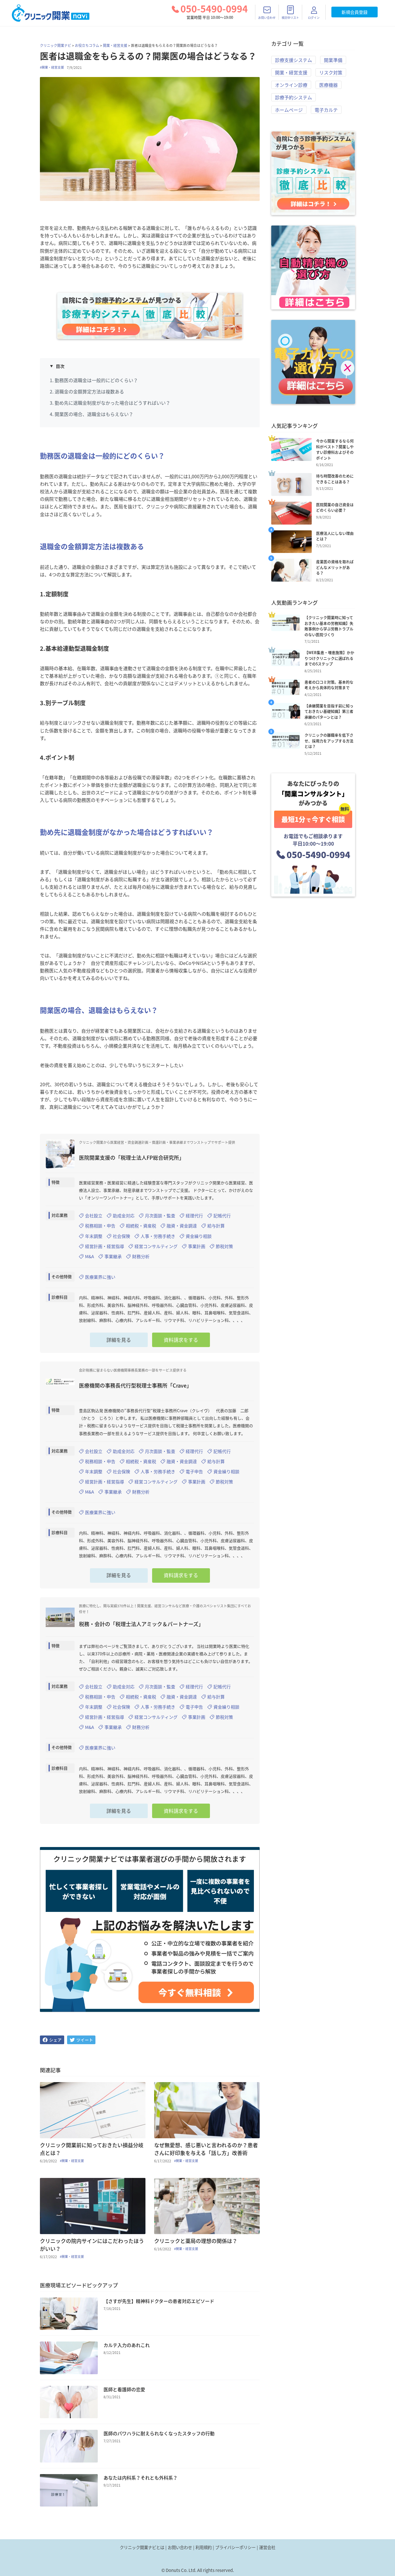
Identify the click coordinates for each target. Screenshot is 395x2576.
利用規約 (204, 2547)
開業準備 (333, 60)
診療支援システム (294, 60)
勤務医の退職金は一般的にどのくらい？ (96, 380)
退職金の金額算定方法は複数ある (89, 391)
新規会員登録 (355, 12)
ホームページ (289, 110)
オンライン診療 (291, 85)
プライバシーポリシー (235, 2547)
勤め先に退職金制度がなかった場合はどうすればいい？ (112, 403)
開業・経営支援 (115, 45)
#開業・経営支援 (52, 67)
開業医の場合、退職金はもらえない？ (94, 414)
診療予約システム (294, 97)
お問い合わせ (180, 2547)
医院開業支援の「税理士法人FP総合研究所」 (132, 1158)
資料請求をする (181, 1340)
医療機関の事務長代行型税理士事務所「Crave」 (135, 1385)
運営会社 (267, 2547)
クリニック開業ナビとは (142, 2547)
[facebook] (52, 2040)
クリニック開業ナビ (56, 45)
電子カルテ (326, 110)
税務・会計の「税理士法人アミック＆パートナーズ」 (141, 1624)
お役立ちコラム (87, 45)
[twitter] (81, 2040)
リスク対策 (331, 72)
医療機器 (328, 85)
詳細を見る (119, 1340)
